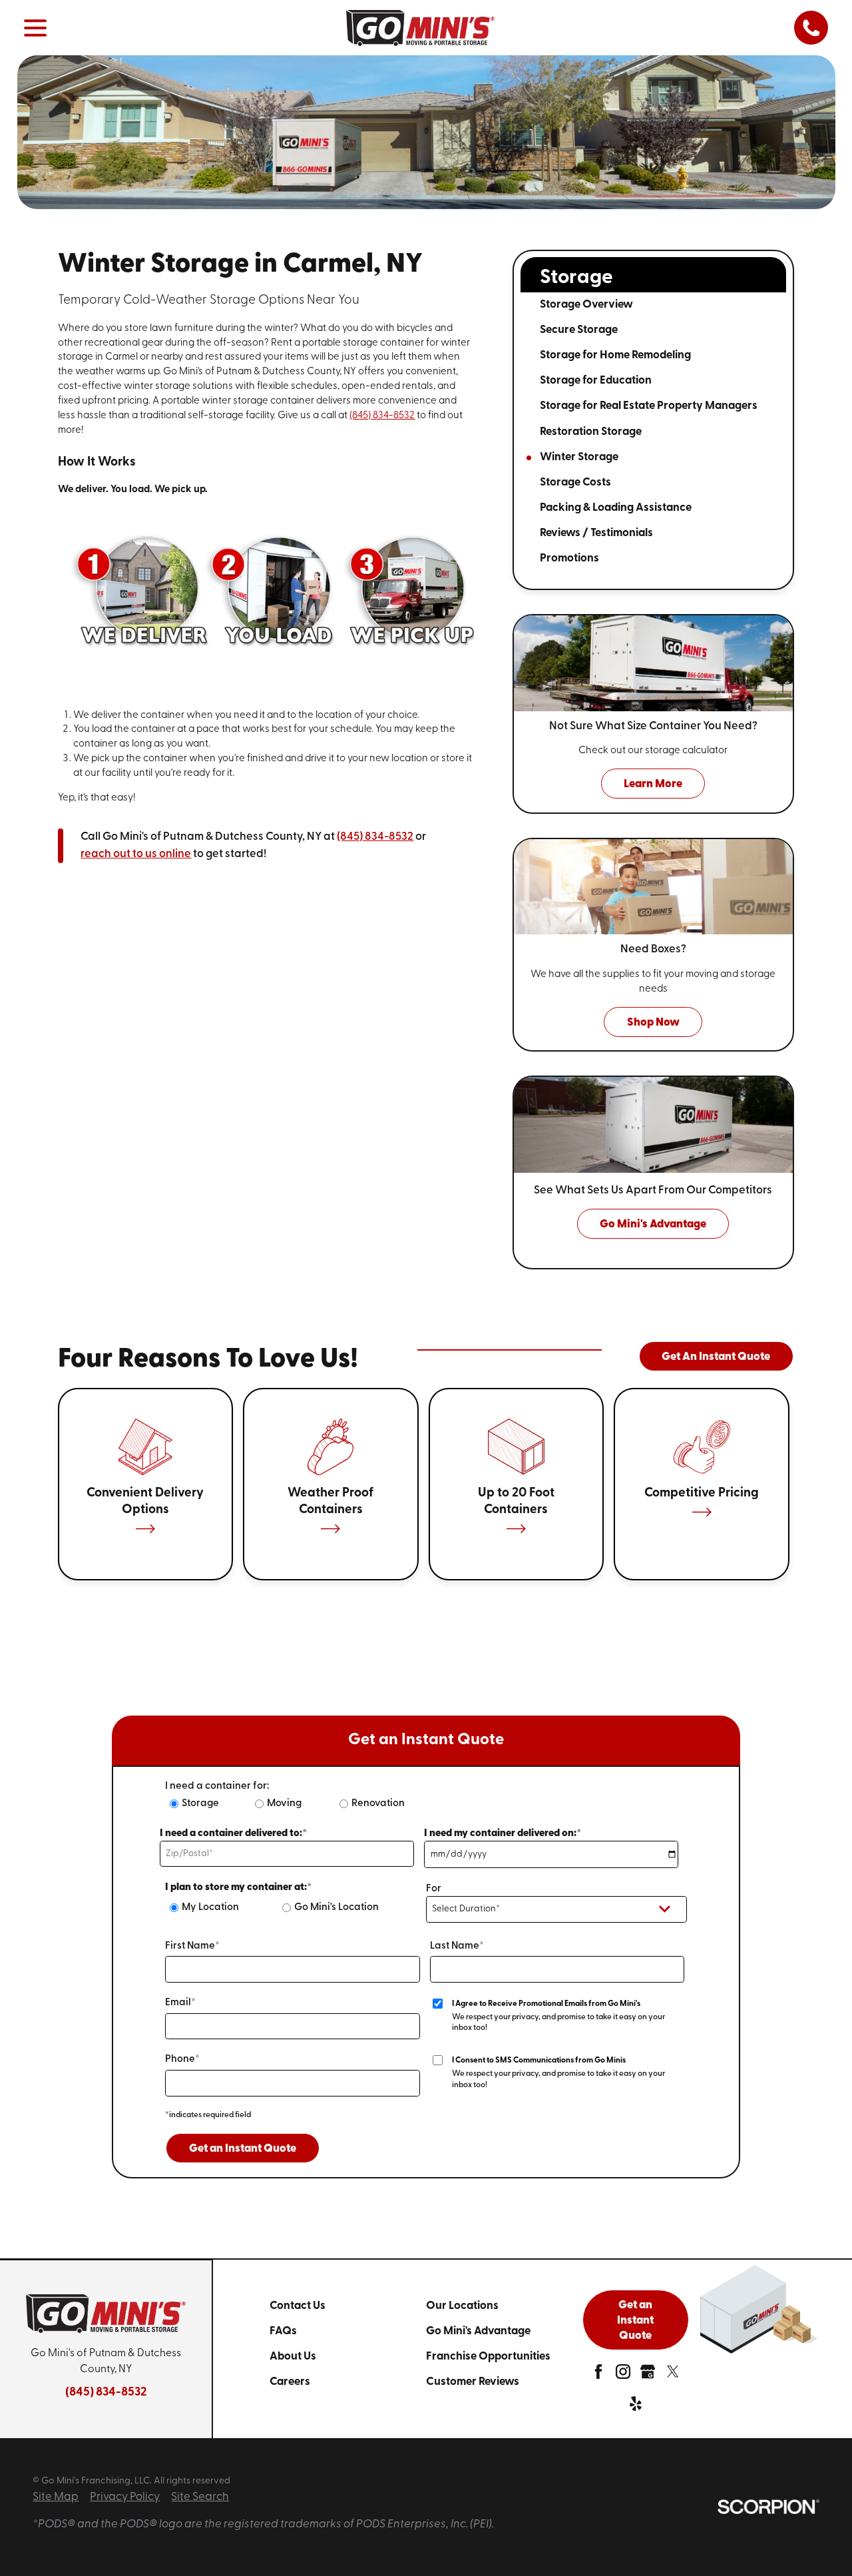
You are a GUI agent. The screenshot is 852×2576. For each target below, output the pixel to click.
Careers (290, 2382)
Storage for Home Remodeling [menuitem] (615, 355)
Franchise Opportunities (488, 2357)
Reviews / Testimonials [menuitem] (596, 533)
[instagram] (623, 2375)
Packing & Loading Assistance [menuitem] (616, 508)
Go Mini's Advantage (478, 2331)
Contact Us (298, 2306)
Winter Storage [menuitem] (579, 457)
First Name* (192, 1946)
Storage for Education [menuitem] (596, 381)
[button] (35, 28)
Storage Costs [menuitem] (575, 483)
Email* (180, 2003)
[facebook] (598, 2375)
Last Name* (457, 1946)
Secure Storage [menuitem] (579, 330)
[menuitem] (348, 2306)
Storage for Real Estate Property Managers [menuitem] (649, 406)
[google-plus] (648, 2375)
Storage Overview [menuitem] (586, 305)
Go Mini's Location (336, 1908)
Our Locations (462, 2306)
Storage (200, 1804)
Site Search (200, 2497)
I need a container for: (217, 1786)
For (434, 1889)
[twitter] (673, 2375)
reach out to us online (136, 854)
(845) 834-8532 (382, 416)
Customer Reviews (473, 2382)
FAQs (283, 2331)
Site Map (56, 2497)
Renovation (378, 1804)
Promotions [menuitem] (569, 558)
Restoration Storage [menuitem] (591, 432)
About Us (293, 2357)
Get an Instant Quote (243, 2149)
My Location (210, 1908)
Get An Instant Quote (716, 1357)
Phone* (182, 2060)
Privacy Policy (125, 2497)
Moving (284, 1804)
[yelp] (636, 2407)
